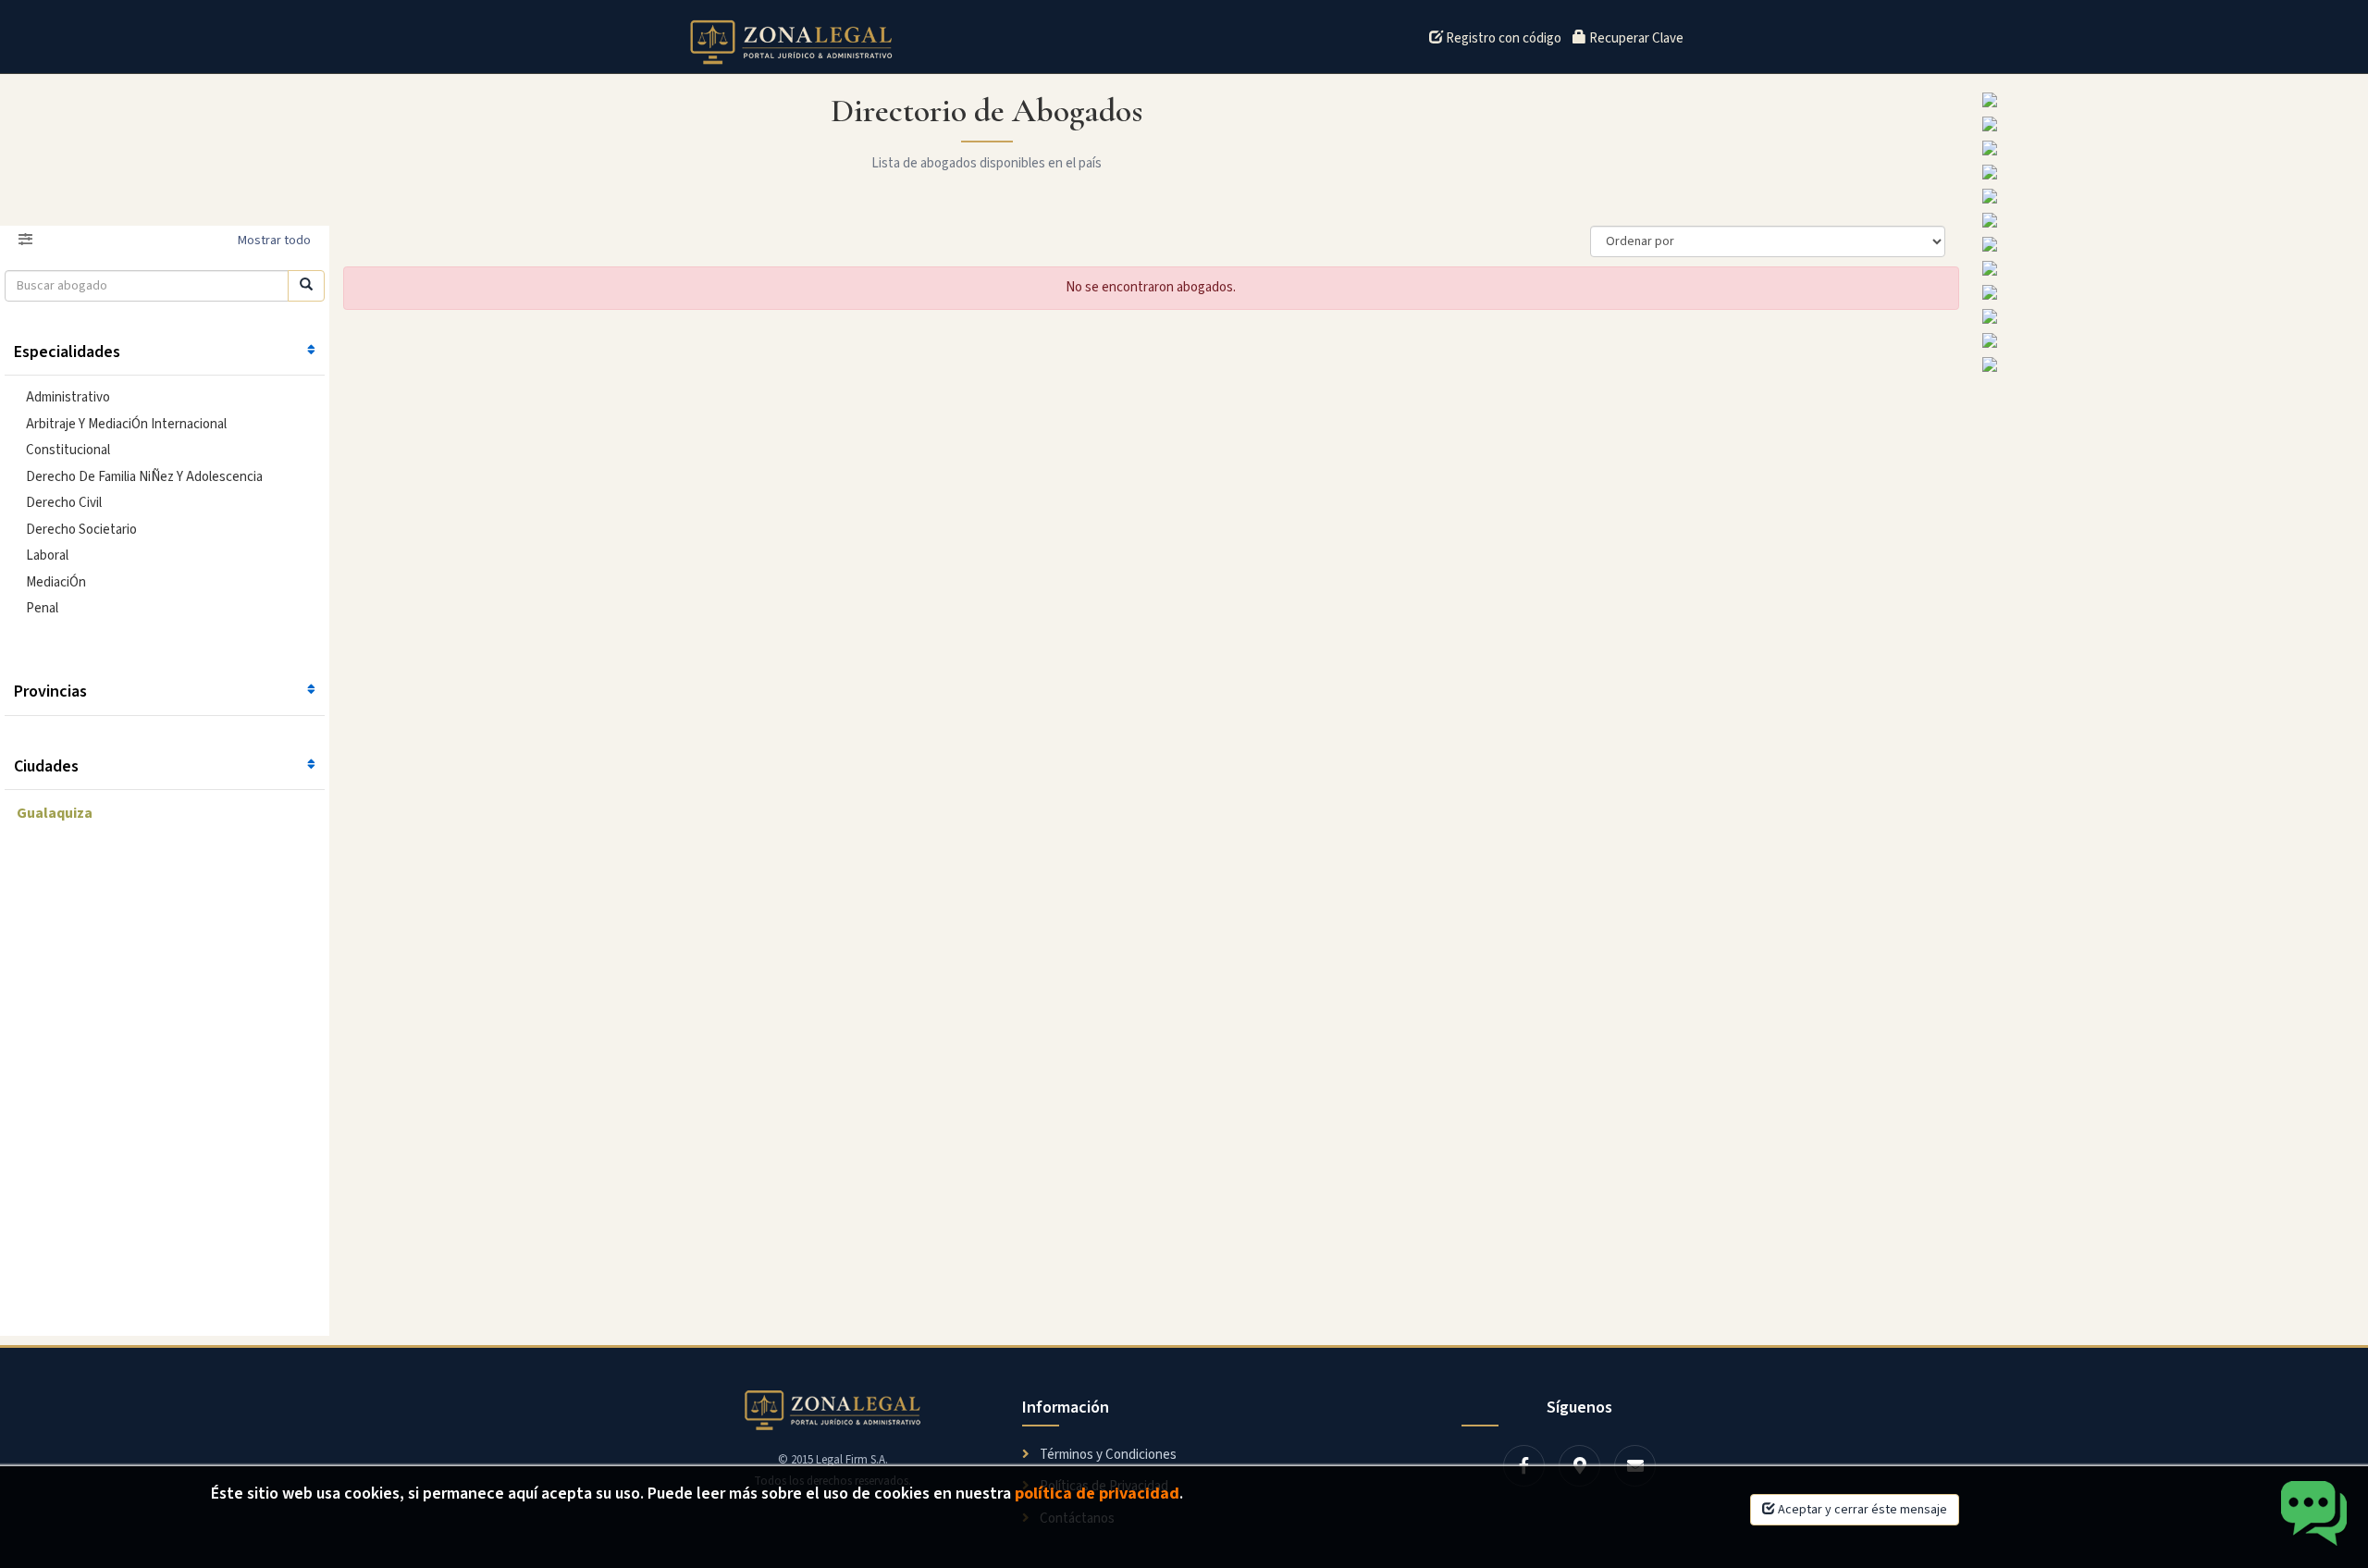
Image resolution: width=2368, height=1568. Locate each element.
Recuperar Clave (1635, 38)
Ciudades (46, 766)
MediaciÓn (56, 582)
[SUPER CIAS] (2171, 316)
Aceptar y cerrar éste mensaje (1861, 1510)
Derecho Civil (64, 503)
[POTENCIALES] (2171, 124)
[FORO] (2171, 196)
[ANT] (2171, 172)
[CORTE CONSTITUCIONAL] (2171, 364)
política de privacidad (1097, 1494)
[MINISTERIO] (2171, 100)
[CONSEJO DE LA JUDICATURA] (2171, 148)
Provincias (50, 691)
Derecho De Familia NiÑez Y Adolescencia (144, 477)
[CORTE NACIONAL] (2171, 220)
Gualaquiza (55, 813)
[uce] (2171, 244)
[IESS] (2171, 268)
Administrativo (68, 397)
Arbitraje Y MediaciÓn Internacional (126, 424)
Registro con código (1502, 38)
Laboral (47, 556)
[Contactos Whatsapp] (2315, 1515)
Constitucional (68, 450)
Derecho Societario (81, 530)
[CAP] (2171, 292)
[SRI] (2171, 340)
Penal (42, 608)
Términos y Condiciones (1107, 1455)
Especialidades (67, 352)
